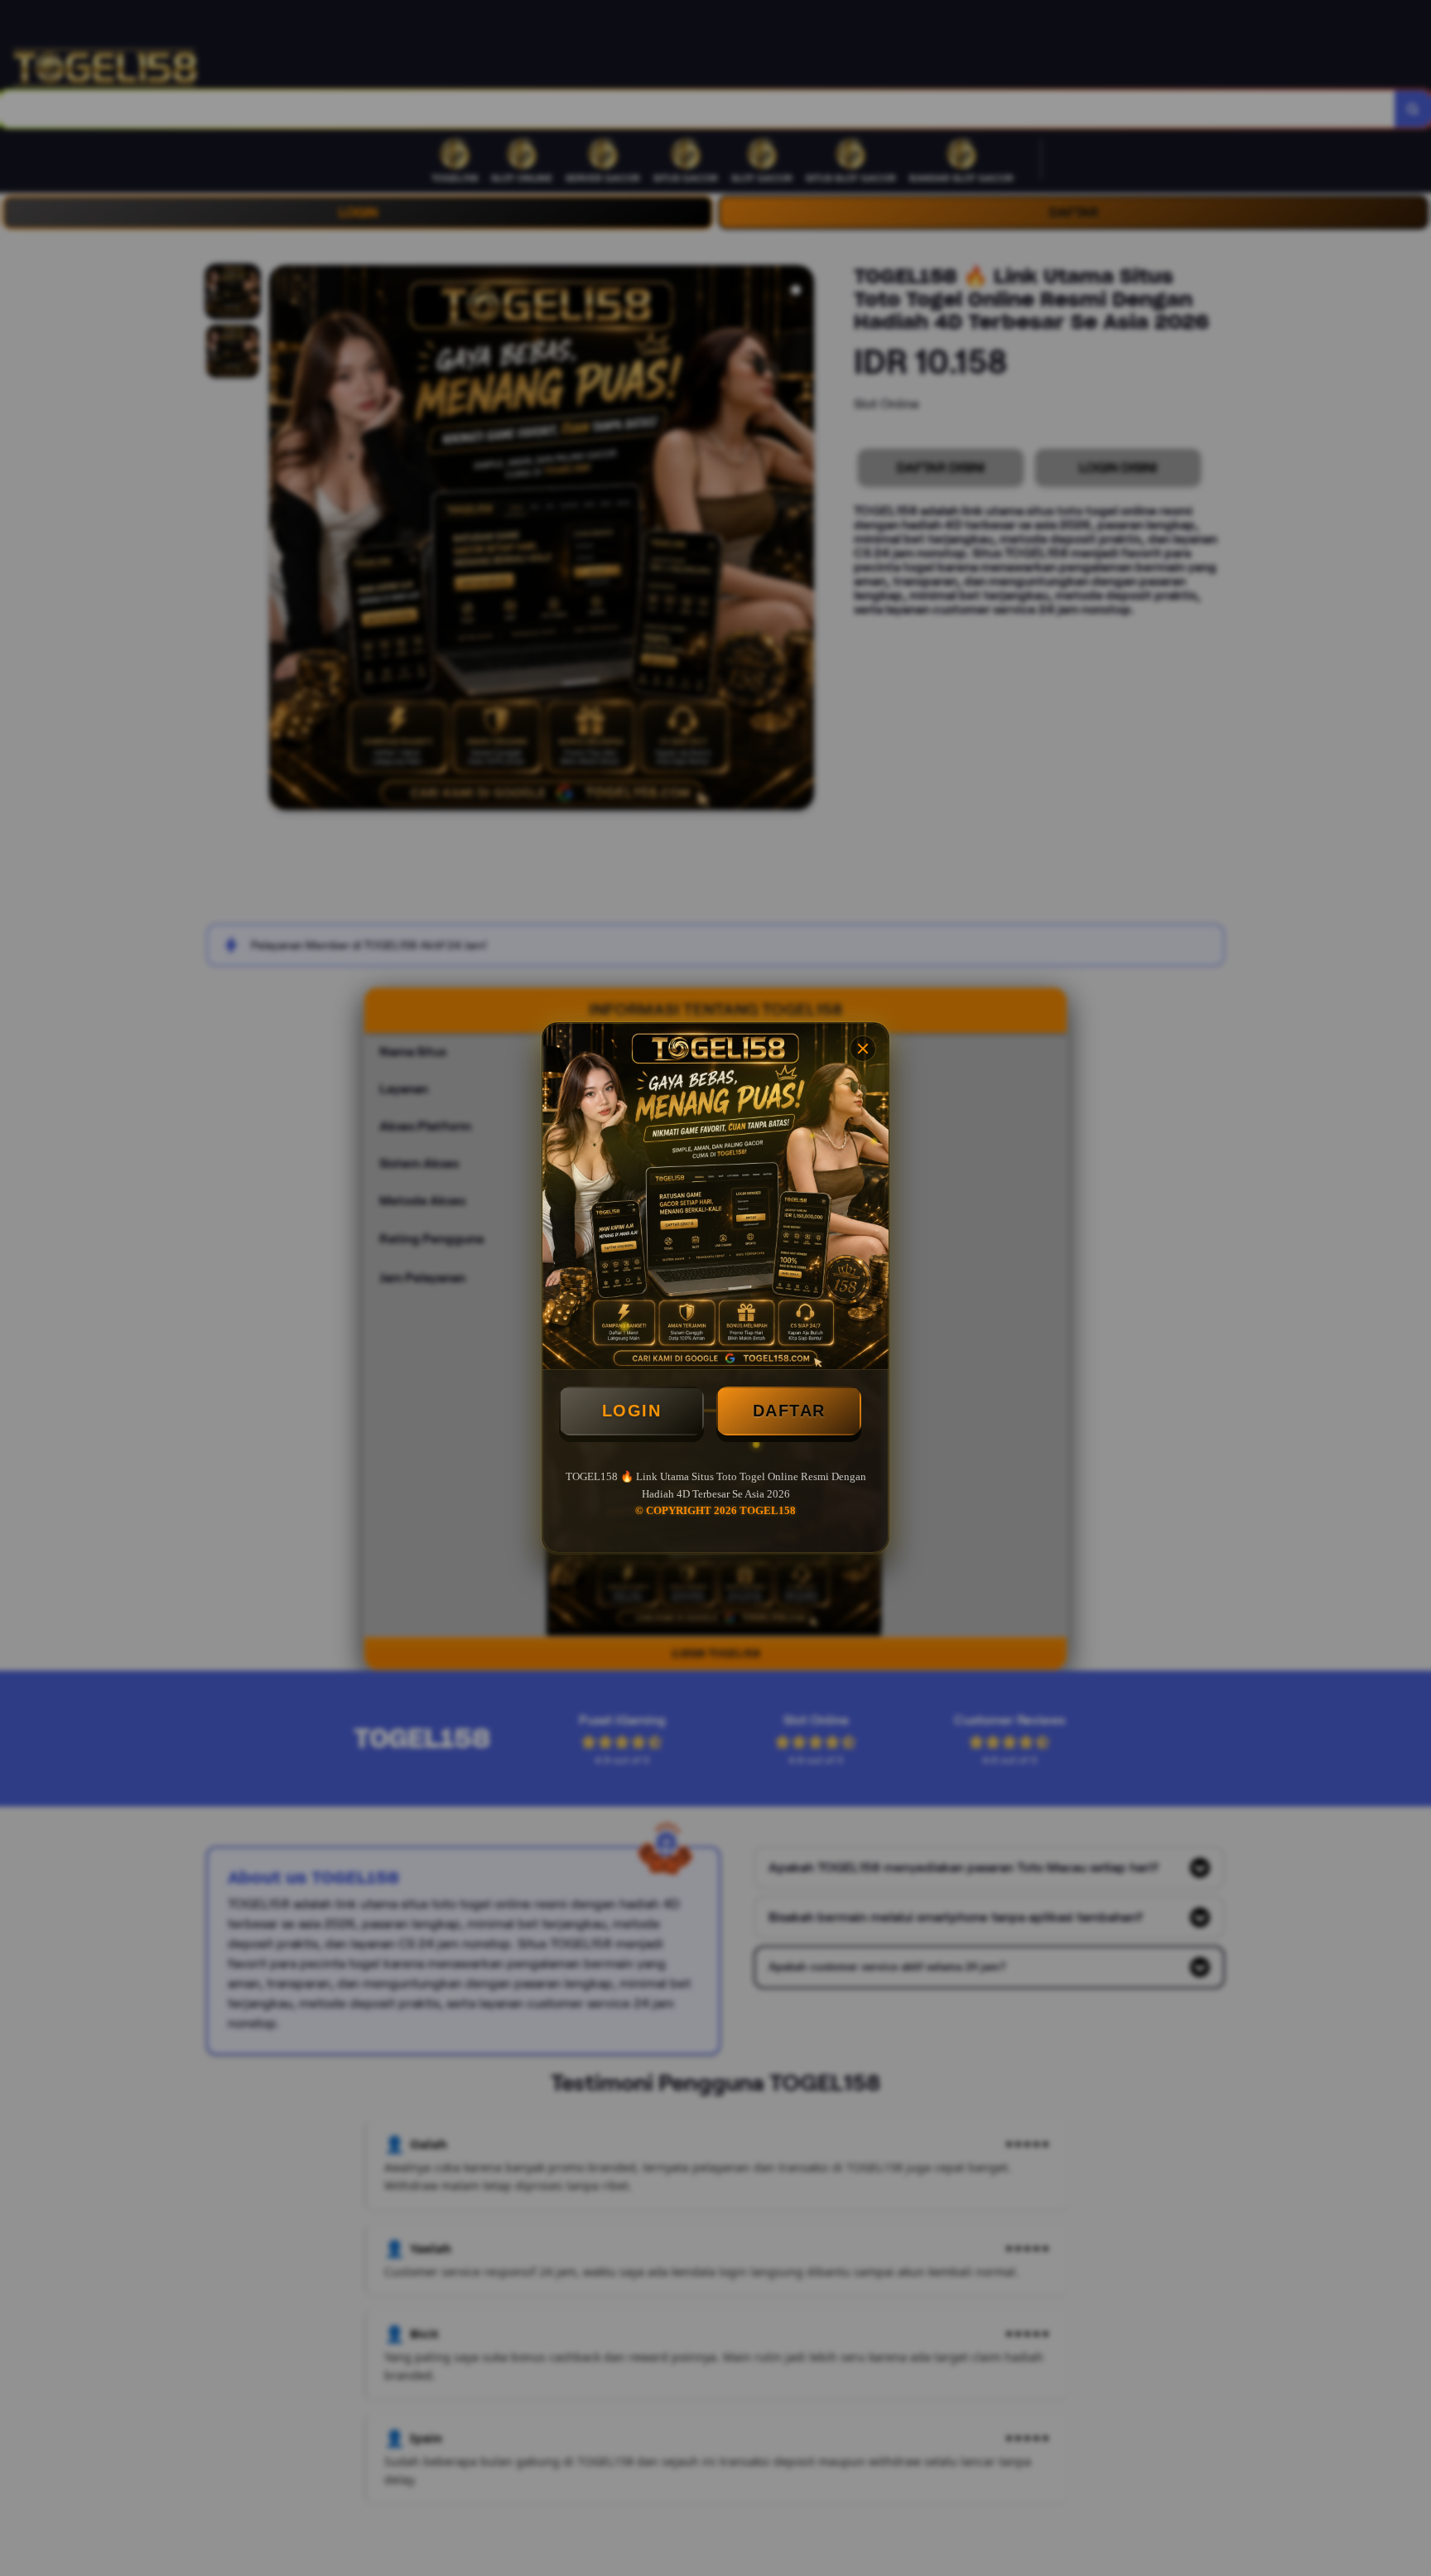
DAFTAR (789, 1411)
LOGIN (632, 1411)
